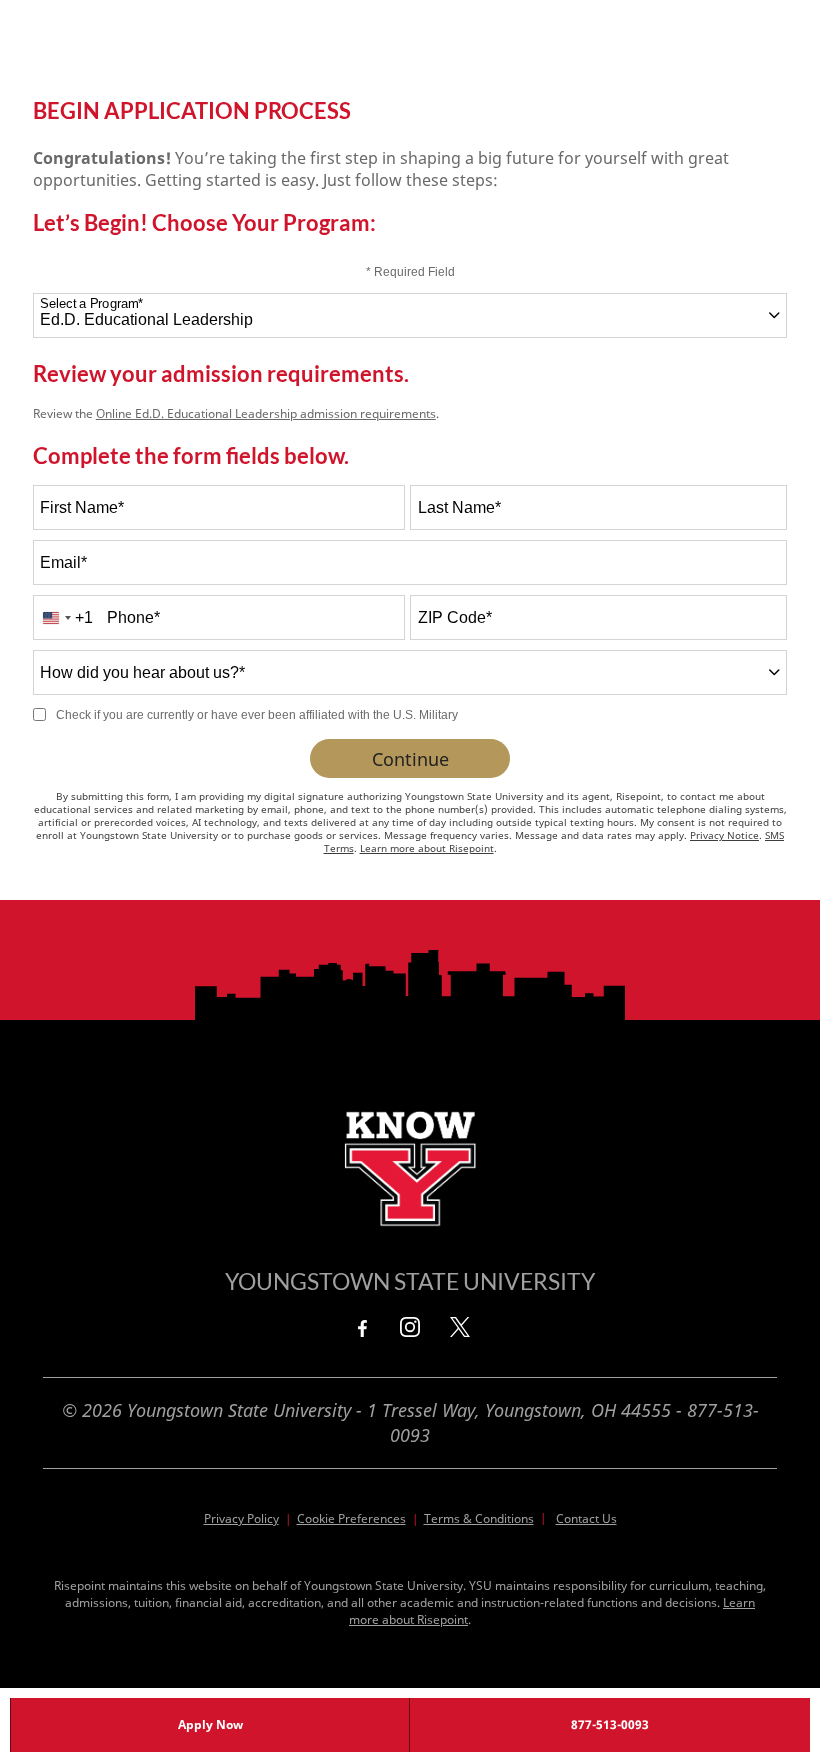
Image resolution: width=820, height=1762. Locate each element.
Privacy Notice (724, 835)
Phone (133, 617)
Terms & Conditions (479, 1518)
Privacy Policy (241, 1518)
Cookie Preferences (351, 1518)
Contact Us (586, 1518)
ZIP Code (455, 617)
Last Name (459, 507)
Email (63, 562)
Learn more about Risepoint (427, 848)
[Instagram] (410, 1327)
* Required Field (410, 272)
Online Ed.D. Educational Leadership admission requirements (266, 413)
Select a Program (91, 304)
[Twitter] (460, 1327)
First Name (82, 507)
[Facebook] (360, 1327)
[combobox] (410, 315)
